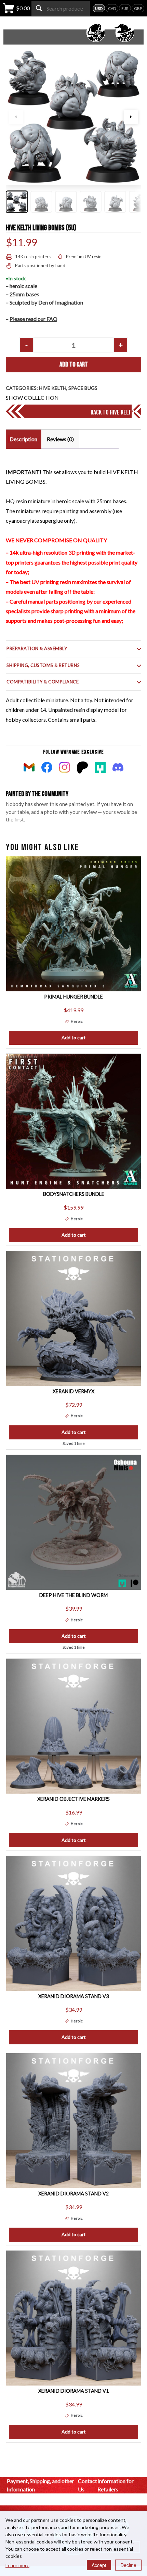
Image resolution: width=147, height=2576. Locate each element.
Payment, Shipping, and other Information (41, 2485)
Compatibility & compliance (43, 682)
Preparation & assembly (37, 648)
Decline (128, 2565)
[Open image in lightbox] (73, 117)
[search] (39, 8)
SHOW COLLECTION (32, 398)
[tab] (23, 439)
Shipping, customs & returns (43, 665)
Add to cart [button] (74, 1037)
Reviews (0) (60, 439)
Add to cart (74, 364)
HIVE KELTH (53, 388)
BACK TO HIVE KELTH (112, 412)
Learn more (17, 2565)
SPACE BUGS (83, 388)
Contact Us (88, 2485)
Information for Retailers (116, 2485)
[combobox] (61, 8)
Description (23, 439)
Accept (99, 2565)
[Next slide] (131, 117)
